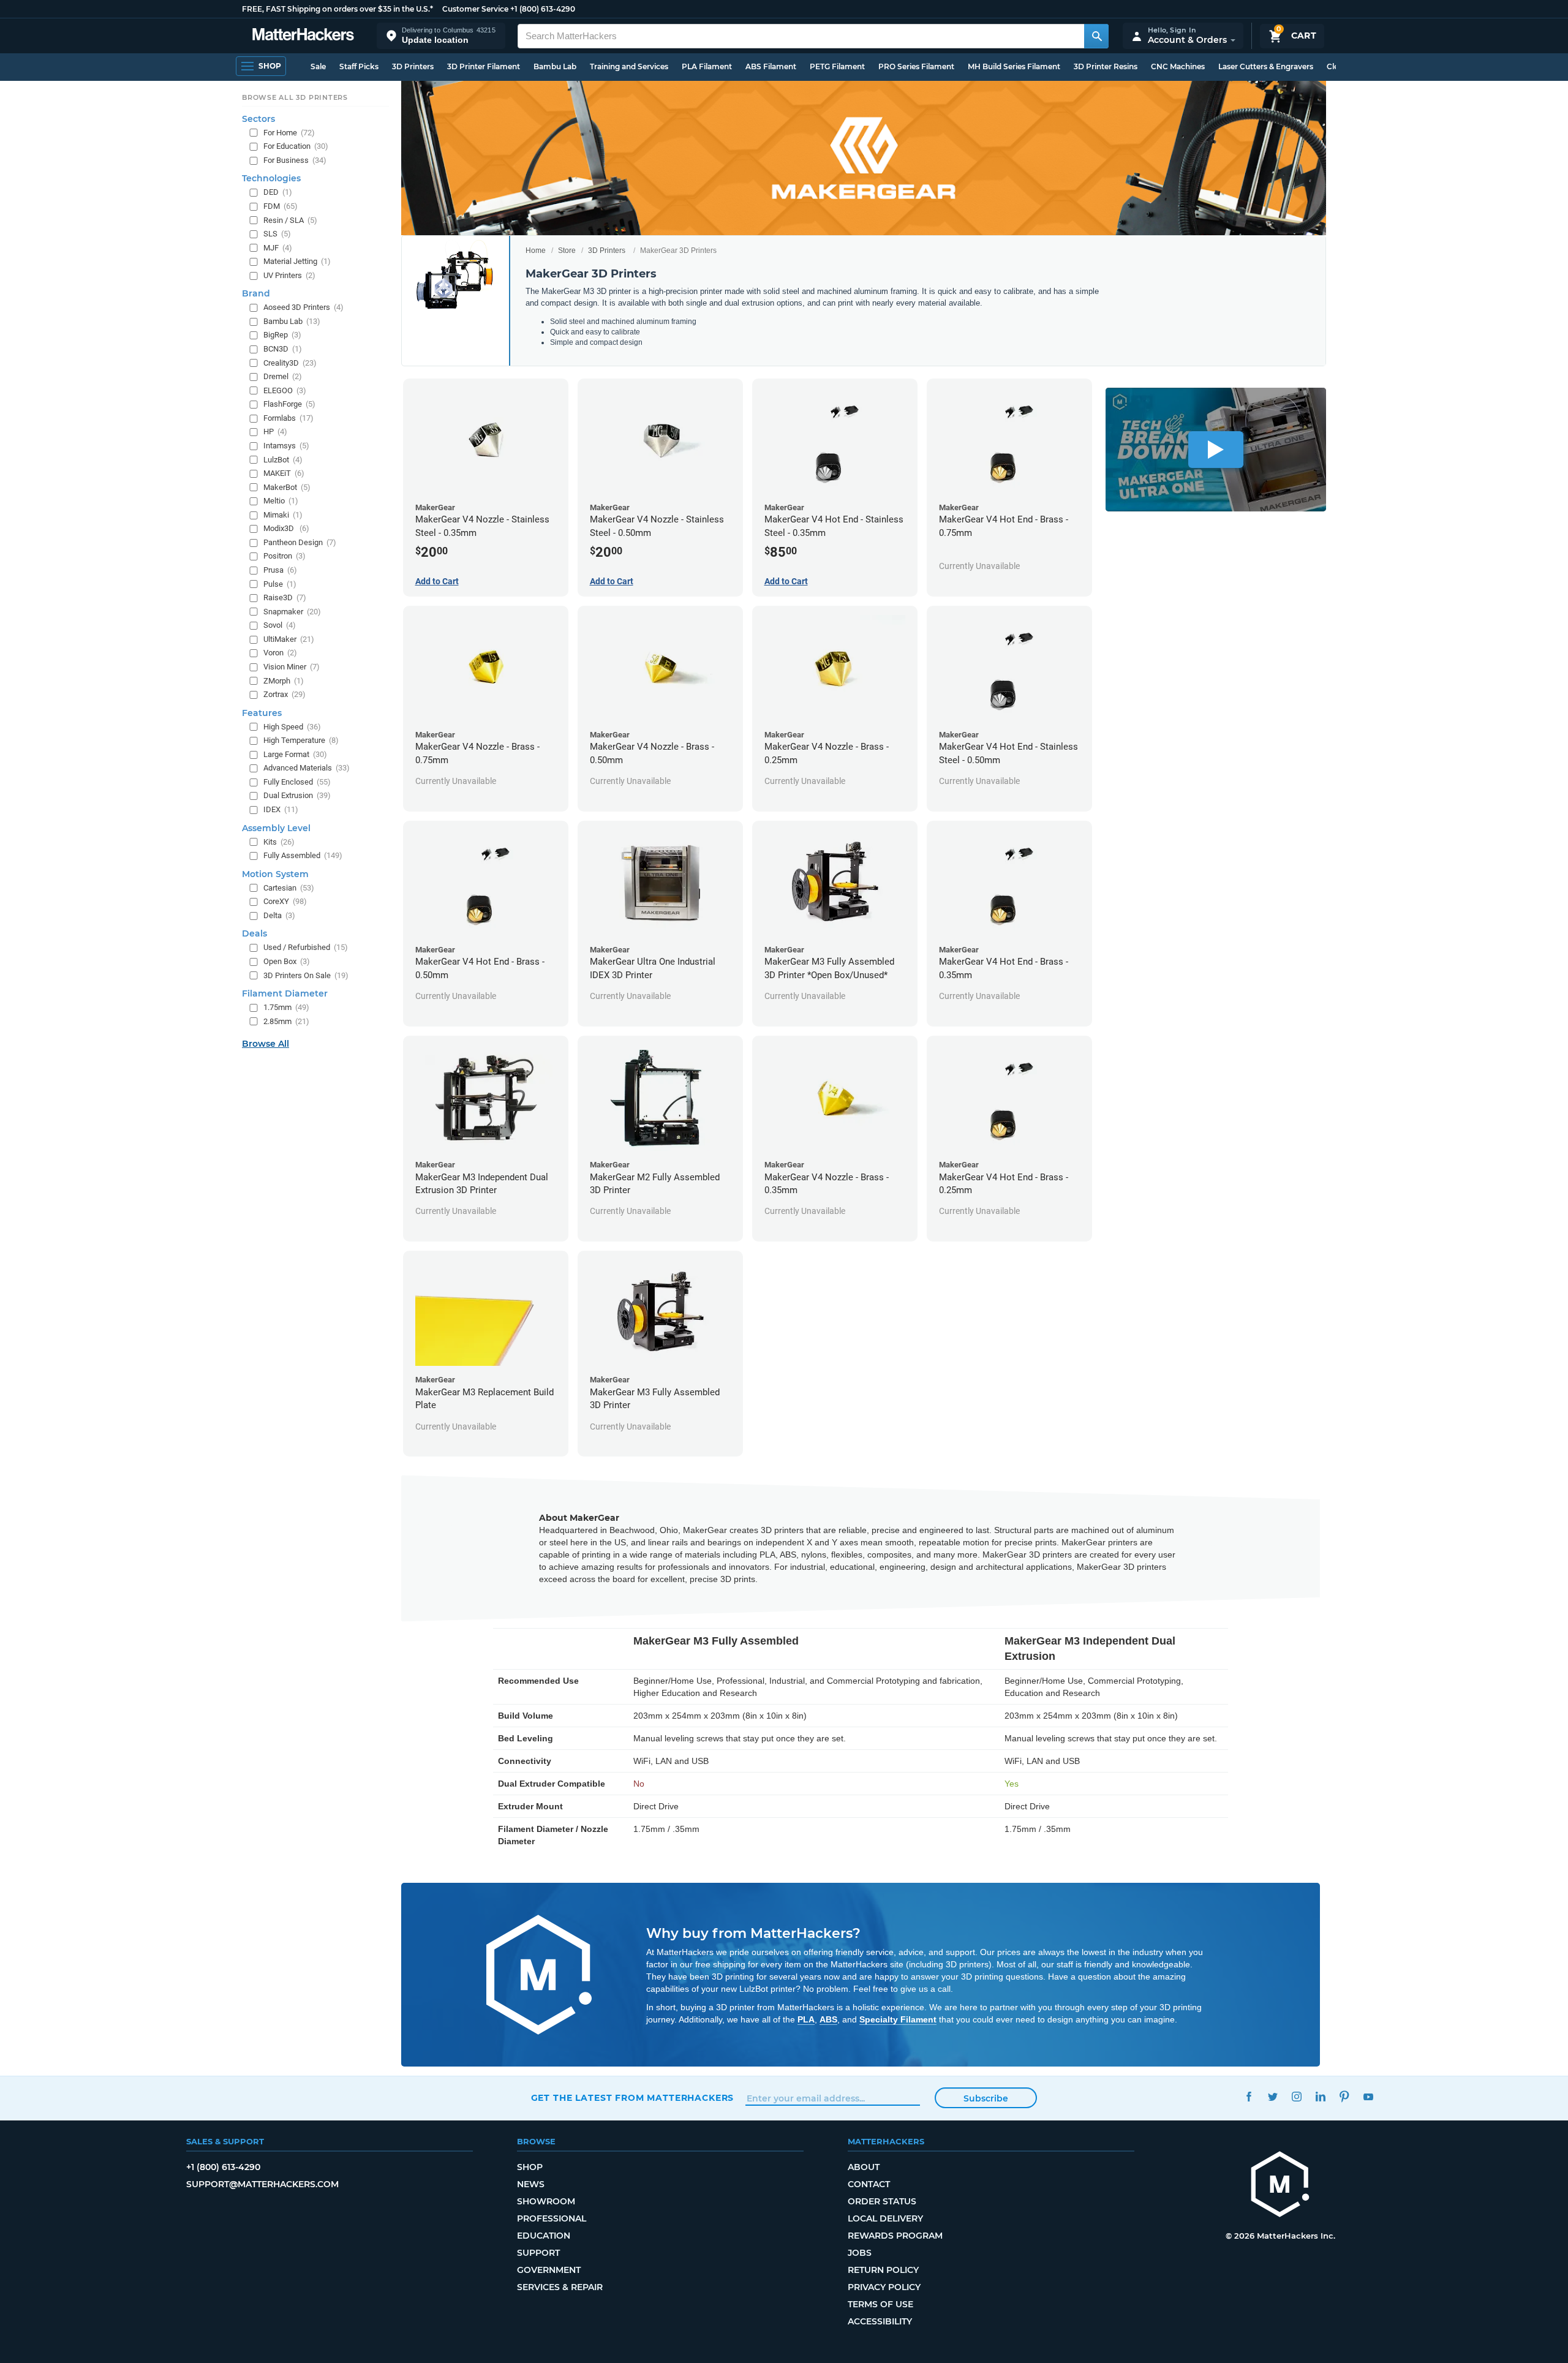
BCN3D (283, 349)
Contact (869, 2184)
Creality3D (290, 363)
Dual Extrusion (297, 795)
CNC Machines (1178, 66)
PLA (806, 2019)
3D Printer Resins (1106, 66)
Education (544, 2236)
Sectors (258, 119)
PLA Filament (707, 66)
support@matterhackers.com (262, 2184)
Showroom (546, 2201)
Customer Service (475, 9)
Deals (254, 933)
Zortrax (285, 694)
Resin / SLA (290, 220)
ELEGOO (285, 390)
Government (549, 2270)
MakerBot (287, 487)
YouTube (1369, 2096)
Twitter (1273, 2096)
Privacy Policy (884, 2287)
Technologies (271, 178)
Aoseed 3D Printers (303, 307)
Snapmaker (292, 612)
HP (275, 432)
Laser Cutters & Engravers (1266, 66)
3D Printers (413, 66)
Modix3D (286, 528)
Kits (279, 842)
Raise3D (285, 597)
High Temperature (301, 740)
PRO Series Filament (916, 66)
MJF (278, 248)
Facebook (1249, 2096)
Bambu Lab (555, 66)
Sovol (280, 625)
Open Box (287, 961)
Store (567, 251)
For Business (295, 160)
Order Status (882, 2201)
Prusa (280, 570)
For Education (296, 146)
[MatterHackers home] (303, 36)
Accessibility (880, 2321)
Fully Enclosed (297, 782)
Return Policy (883, 2270)
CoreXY (285, 901)
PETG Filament (837, 66)
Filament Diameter (285, 993)
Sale (318, 66)
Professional (552, 2218)
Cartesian (289, 888)
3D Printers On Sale (306, 975)
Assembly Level (276, 828)
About (864, 2167)
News (531, 2184)
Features (262, 713)
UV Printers (289, 275)
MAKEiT (284, 473)
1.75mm (286, 1007)
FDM (281, 206)
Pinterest (1345, 2096)
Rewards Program (895, 2236)
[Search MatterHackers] (1096, 36)
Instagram (1297, 2096)
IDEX (281, 809)
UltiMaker (289, 639)
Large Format (295, 754)
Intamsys (286, 446)
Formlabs (288, 418)
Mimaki (283, 515)
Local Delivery (885, 2218)
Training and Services (629, 66)
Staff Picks (359, 66)
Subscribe (986, 2098)
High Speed (292, 727)
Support (538, 2253)
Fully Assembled (303, 855)
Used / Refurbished (306, 947)
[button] (441, 36)
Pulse (280, 584)
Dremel (283, 376)
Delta (279, 915)
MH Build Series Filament (1014, 66)
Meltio (281, 501)
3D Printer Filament (484, 66)
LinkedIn (1321, 2096)
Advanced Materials (307, 768)
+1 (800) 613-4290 (543, 9)
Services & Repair (560, 2287)
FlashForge (289, 404)
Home (536, 251)
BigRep (282, 335)
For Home (289, 133)
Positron (285, 556)
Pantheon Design (300, 542)
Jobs (860, 2253)
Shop (530, 2167)
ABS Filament (771, 66)
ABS (828, 2019)
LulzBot (283, 460)
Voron (280, 653)
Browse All (266, 1044)
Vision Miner (292, 667)
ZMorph (284, 681)
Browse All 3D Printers (295, 97)
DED (278, 192)
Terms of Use (880, 2304)
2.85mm (286, 1021)
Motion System (275, 874)
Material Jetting (297, 261)
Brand (256, 293)
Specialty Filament (898, 2019)
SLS (277, 234)
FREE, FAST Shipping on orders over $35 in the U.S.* (337, 9)
